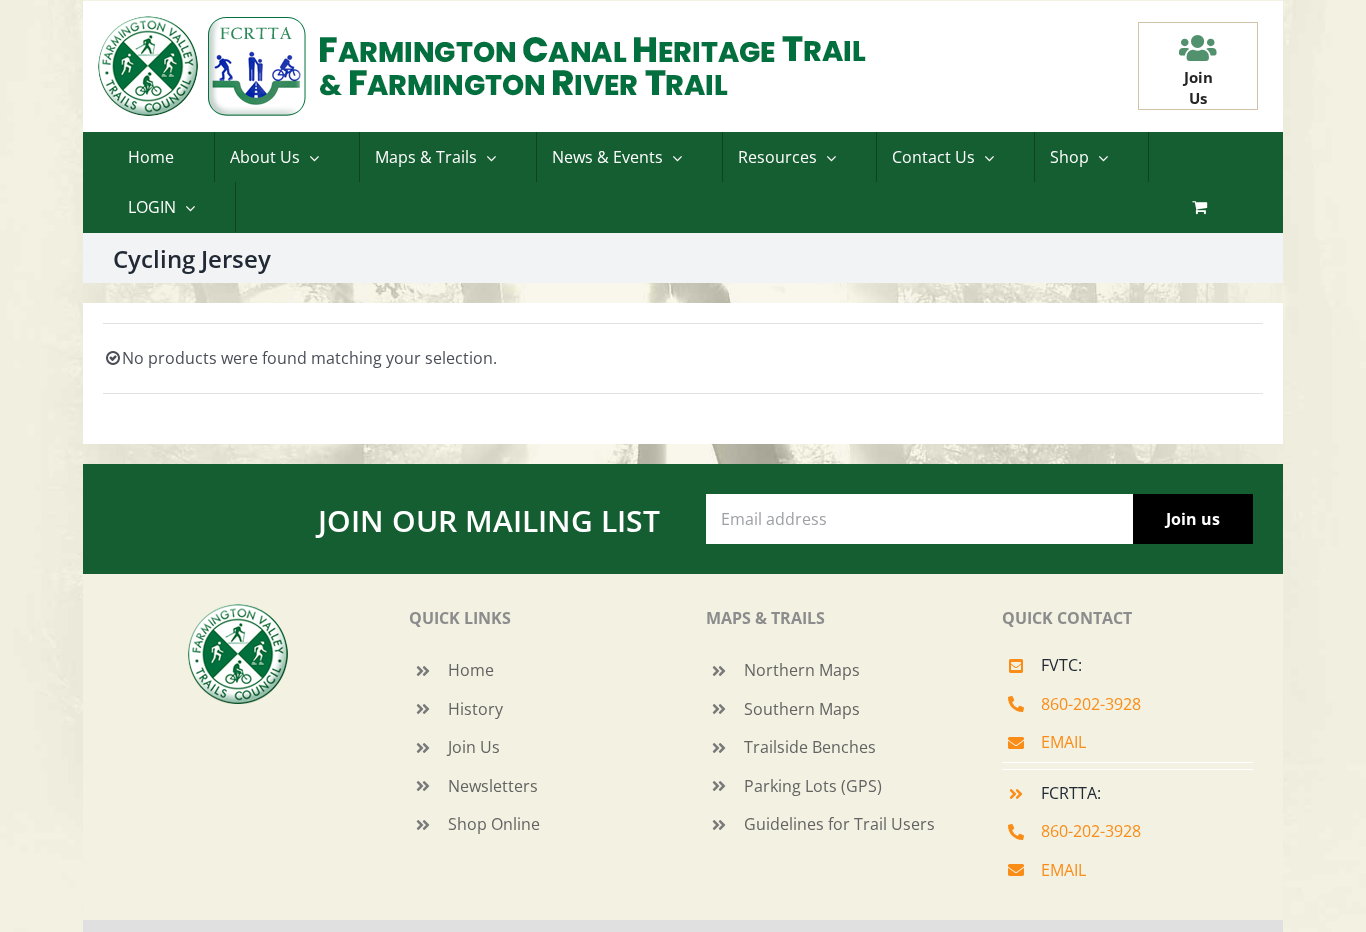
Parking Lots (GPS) (813, 786)
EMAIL (1063, 742)
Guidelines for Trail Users (839, 824)
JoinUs (1198, 87)
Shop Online (494, 824)
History (475, 709)
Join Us (474, 747)
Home (471, 670)
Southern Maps (802, 709)
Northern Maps (802, 670)
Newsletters (493, 786)
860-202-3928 (1091, 704)
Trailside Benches (810, 747)
